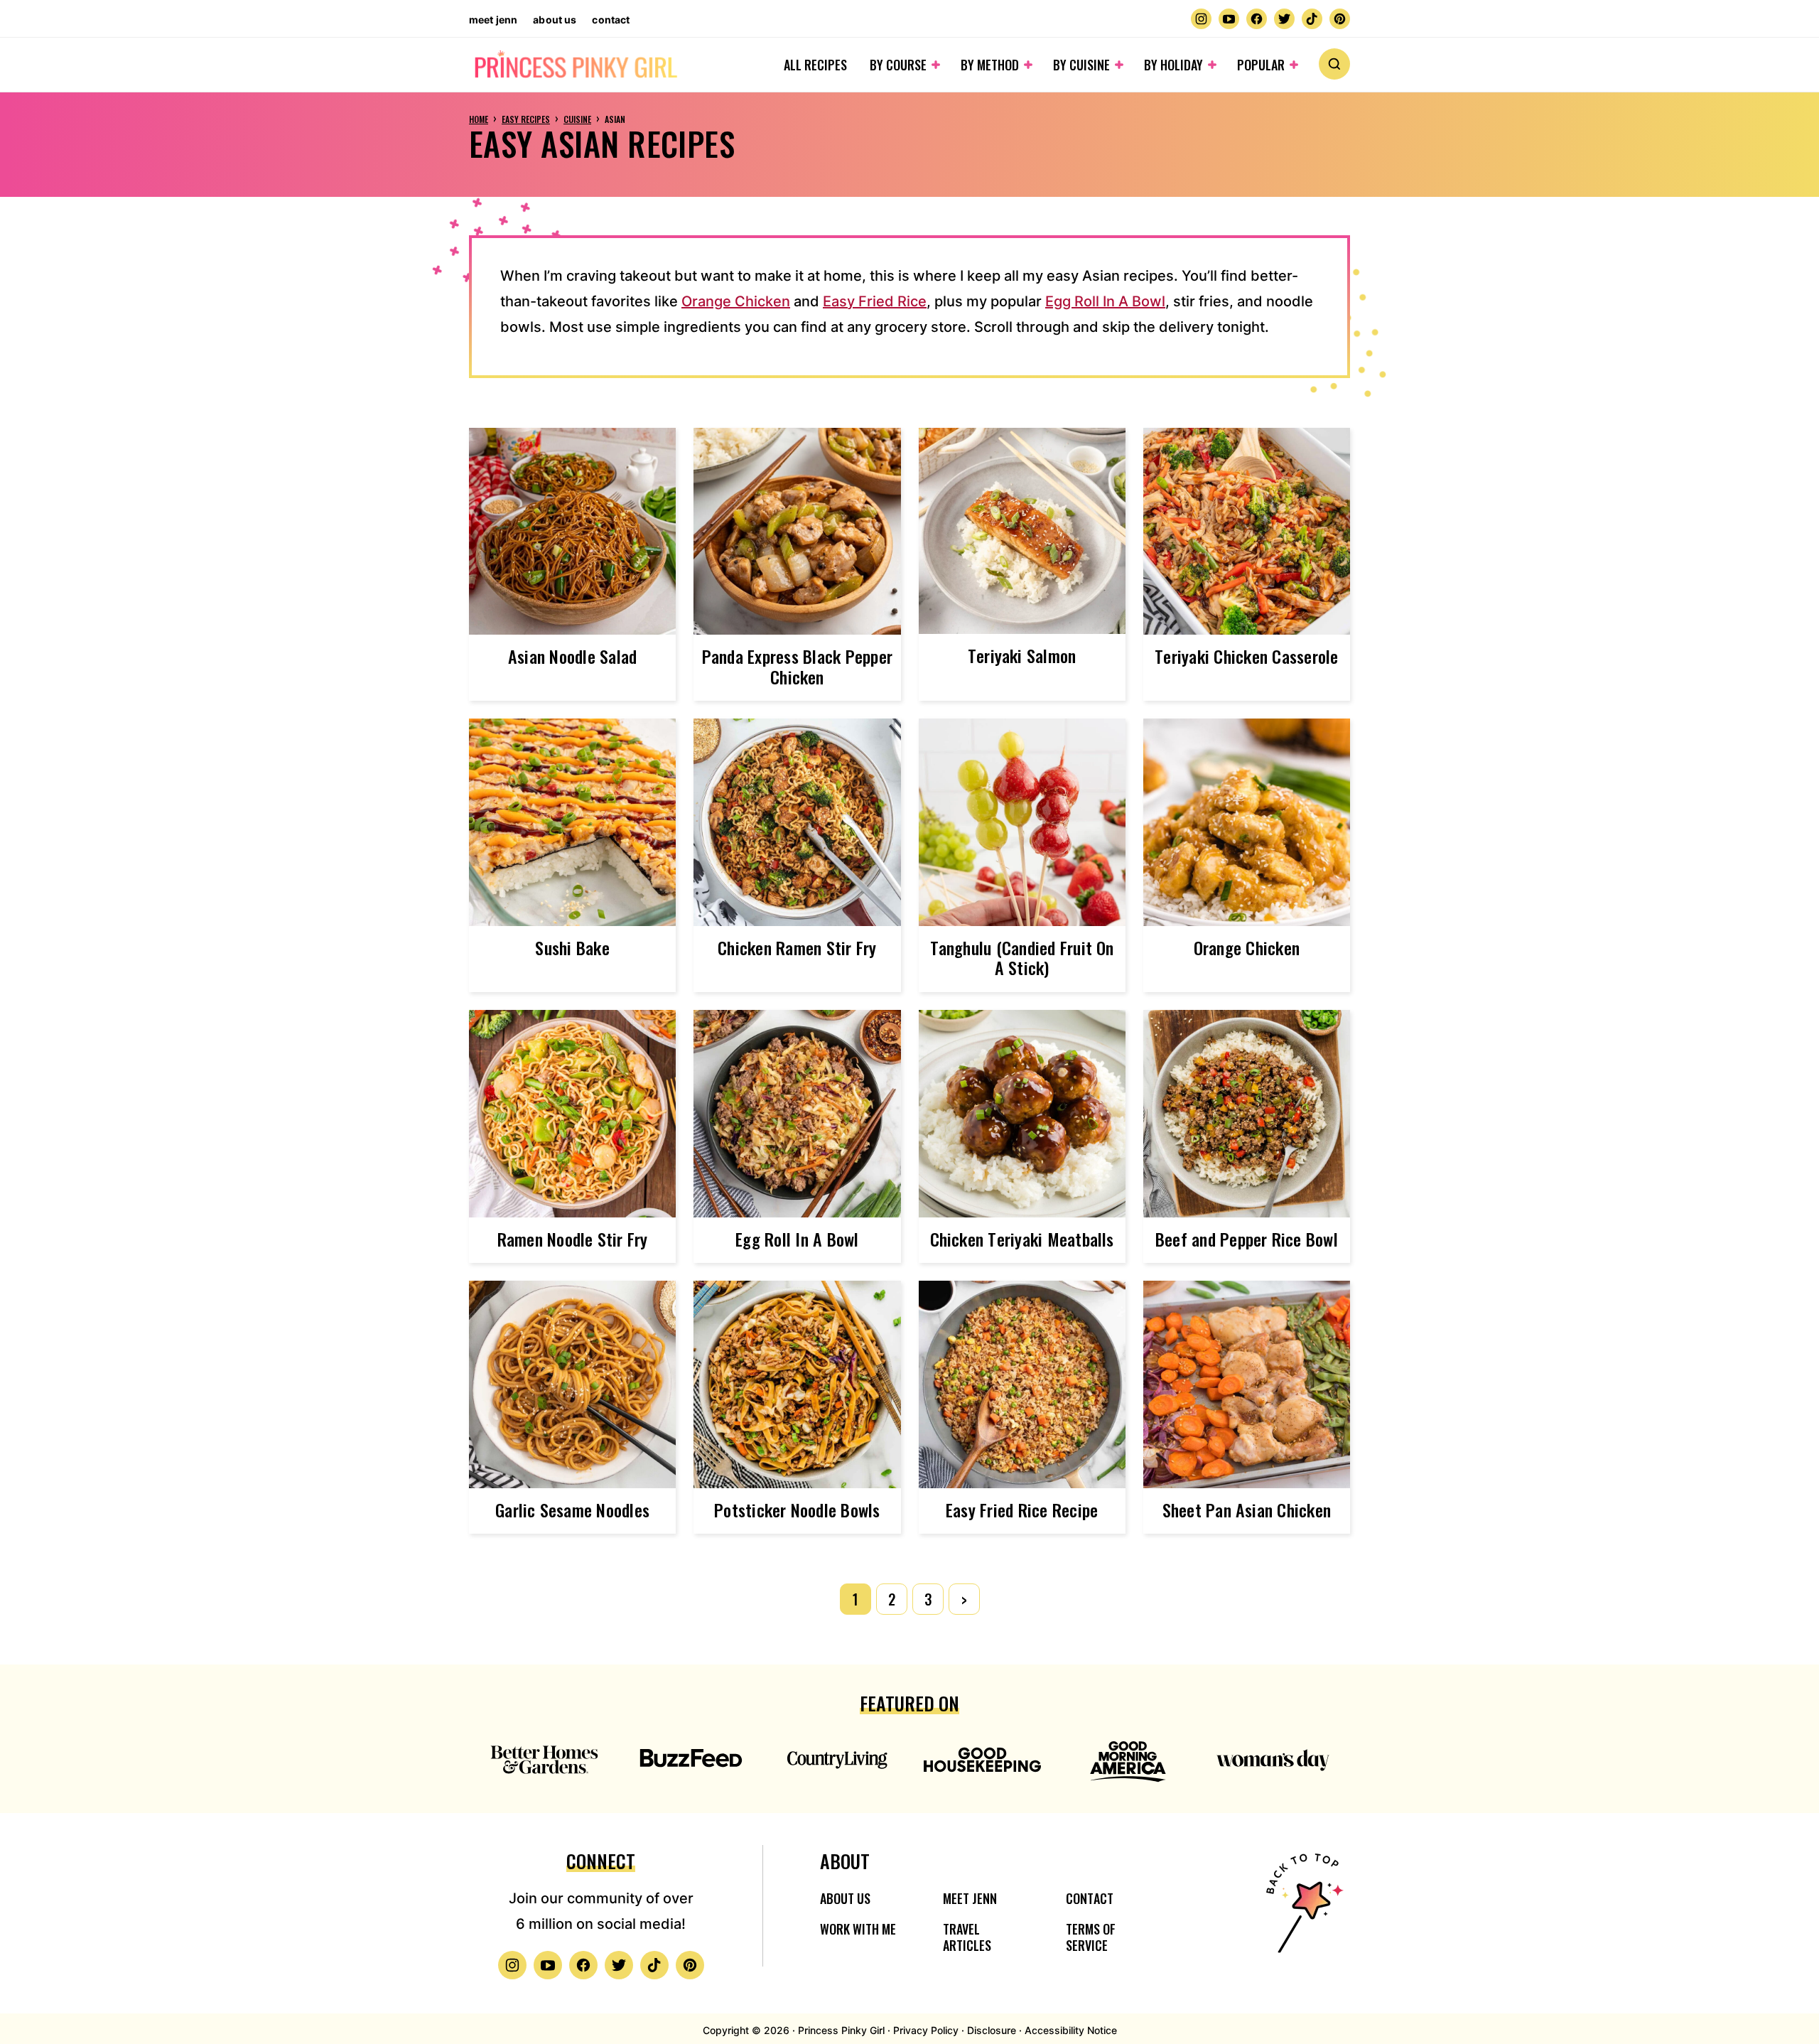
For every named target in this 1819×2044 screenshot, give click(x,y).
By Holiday (1173, 65)
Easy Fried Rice (875, 301)
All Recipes (815, 65)
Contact (611, 20)
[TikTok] (1312, 19)
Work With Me (858, 1929)
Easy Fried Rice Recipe (1022, 1510)
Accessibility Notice (1071, 2030)
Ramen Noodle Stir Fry (573, 1239)
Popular (1261, 65)
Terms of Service (1091, 1937)
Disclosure (992, 2030)
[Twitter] (1284, 19)
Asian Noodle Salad (572, 656)
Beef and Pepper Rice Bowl (1247, 1239)
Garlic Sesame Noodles (572, 1510)
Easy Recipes (526, 119)
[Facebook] (1257, 19)
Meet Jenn (493, 20)
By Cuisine (1081, 65)
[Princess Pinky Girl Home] (575, 65)
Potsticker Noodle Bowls (797, 1510)
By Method (990, 65)
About (845, 1861)
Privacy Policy (926, 2030)
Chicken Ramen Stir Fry (797, 947)
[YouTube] (1229, 19)
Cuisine (577, 119)
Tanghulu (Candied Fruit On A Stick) (1022, 958)
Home (479, 119)
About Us (555, 20)
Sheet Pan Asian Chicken (1247, 1510)
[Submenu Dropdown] (936, 65)
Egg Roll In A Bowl (1105, 301)
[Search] (1334, 64)
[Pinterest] (1340, 19)
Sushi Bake (572, 947)
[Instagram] (1201, 19)
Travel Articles (967, 1937)
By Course (898, 65)
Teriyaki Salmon (1022, 655)
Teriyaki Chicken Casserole (1246, 656)
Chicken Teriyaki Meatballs (1022, 1239)
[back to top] (1302, 1912)
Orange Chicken (736, 301)
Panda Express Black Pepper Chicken (797, 666)
